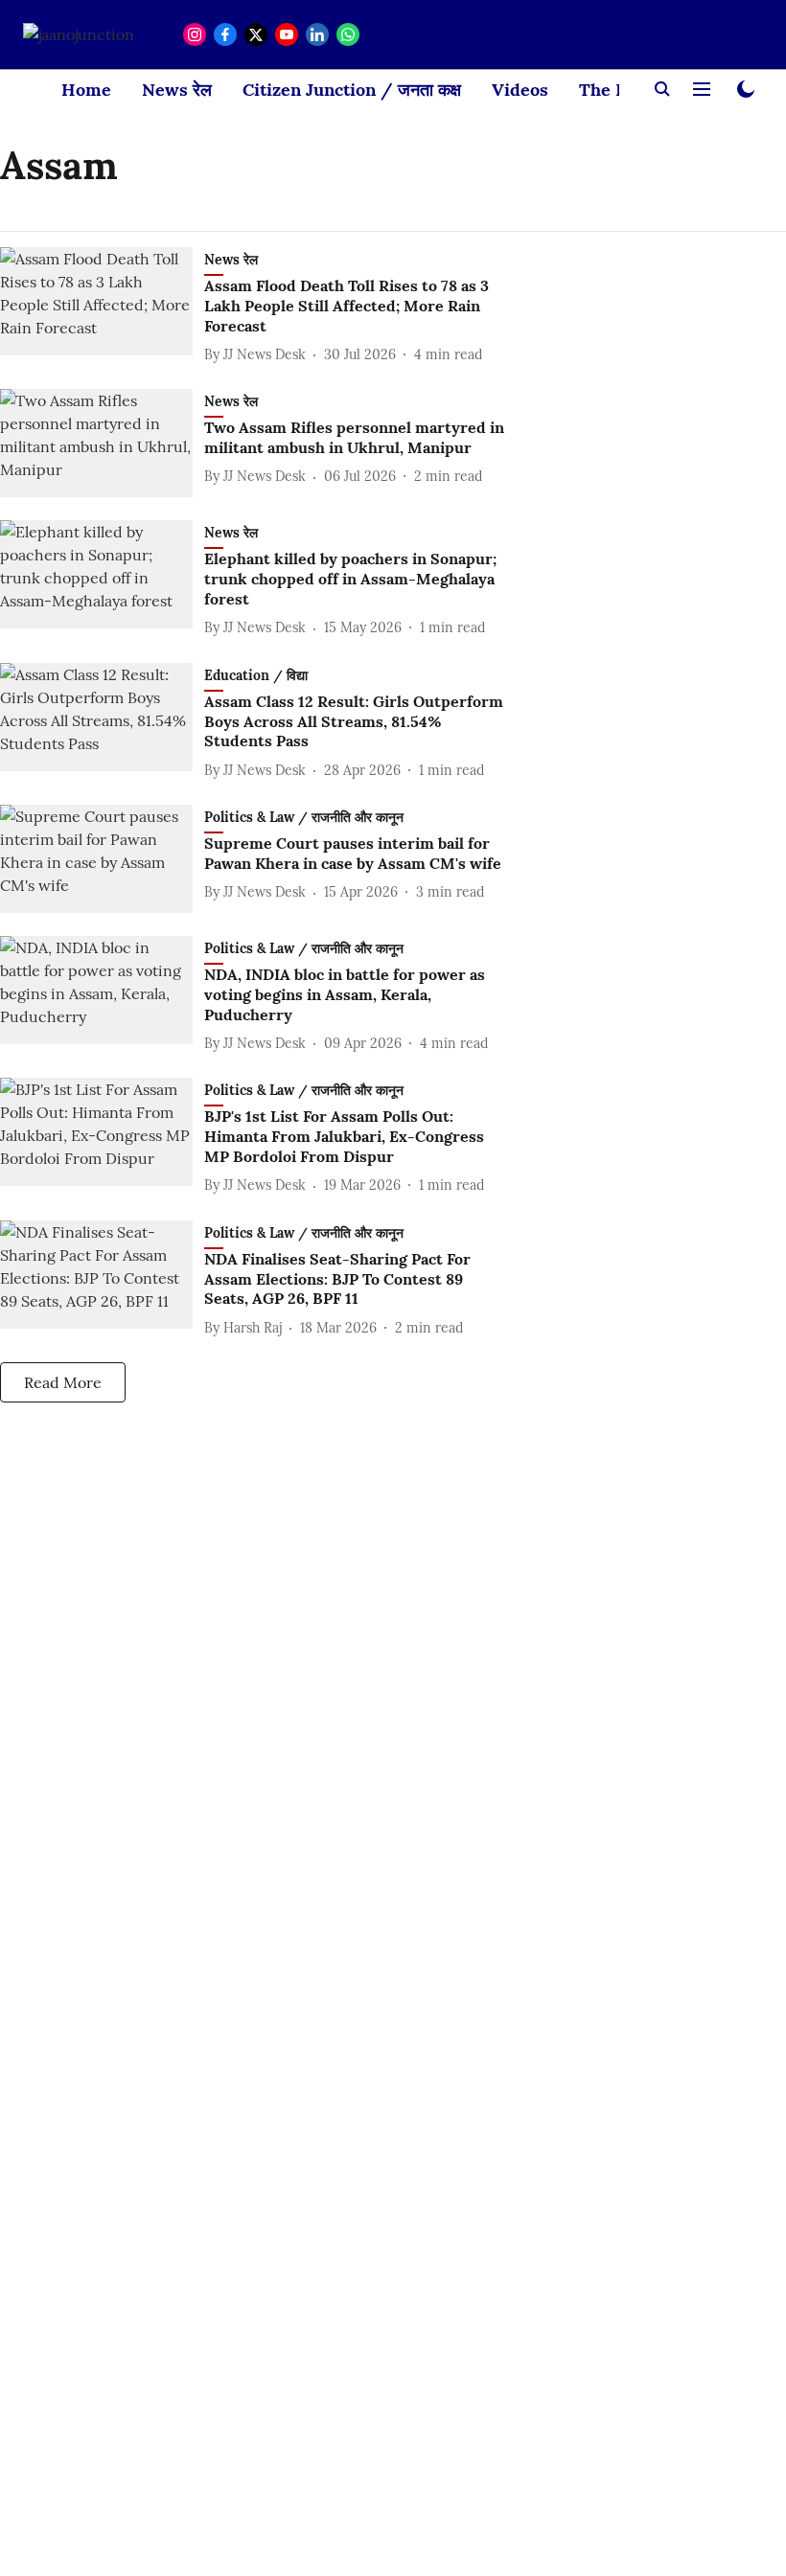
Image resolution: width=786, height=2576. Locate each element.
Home (86, 90)
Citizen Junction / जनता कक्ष (352, 90)
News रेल (177, 90)
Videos (520, 90)
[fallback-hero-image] (102, 307)
